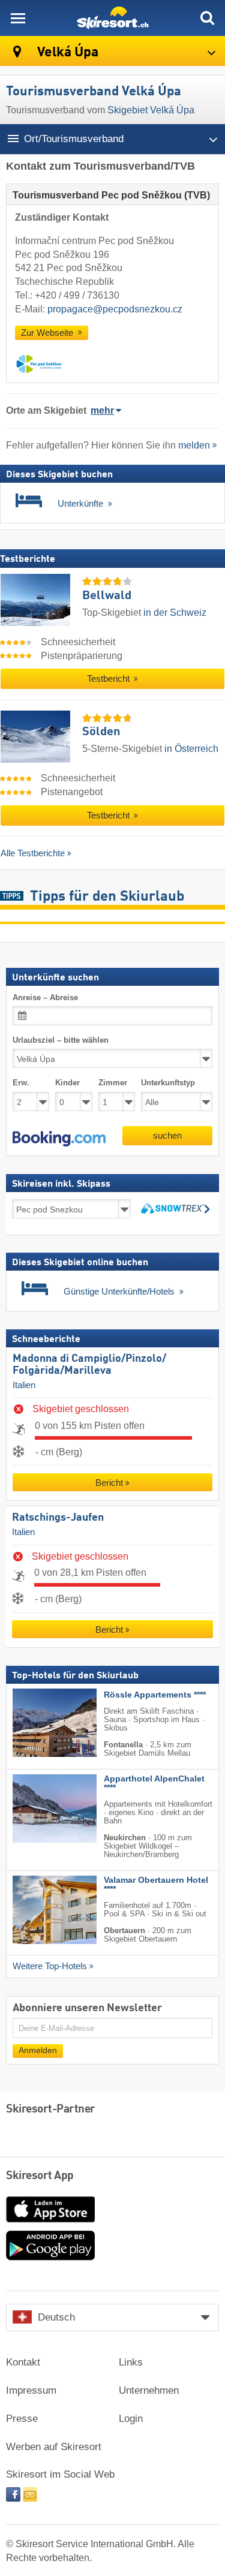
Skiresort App (40, 2176)
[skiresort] (112, 18)
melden (194, 445)
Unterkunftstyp (168, 1083)
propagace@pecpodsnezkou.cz (115, 309)
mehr (102, 410)
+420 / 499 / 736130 (77, 295)
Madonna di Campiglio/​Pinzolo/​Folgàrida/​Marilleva (89, 1365)
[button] (59, 1139)
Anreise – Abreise (45, 997)
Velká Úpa (66, 52)
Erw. (21, 1083)
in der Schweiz (175, 613)
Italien (24, 1385)
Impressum (31, 2390)
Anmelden (38, 2050)
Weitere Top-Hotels (50, 1966)
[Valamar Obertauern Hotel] (37, 1910)
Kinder (67, 1083)
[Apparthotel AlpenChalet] (37, 1808)
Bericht (109, 1483)
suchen (167, 1135)
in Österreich (191, 749)
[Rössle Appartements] (37, 1723)
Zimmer (113, 1083)
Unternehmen (149, 2390)
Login (131, 2419)
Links (131, 2362)
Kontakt (23, 2362)
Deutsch (56, 2317)
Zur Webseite (48, 333)
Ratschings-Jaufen (58, 1518)
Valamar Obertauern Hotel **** (156, 1885)
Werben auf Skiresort (54, 2447)
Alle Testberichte (33, 853)
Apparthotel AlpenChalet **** (154, 1783)
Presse (22, 2419)
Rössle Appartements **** (155, 1695)
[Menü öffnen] (18, 18)
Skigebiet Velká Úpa (151, 110)
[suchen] (207, 18)
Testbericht (109, 679)
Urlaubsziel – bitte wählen (61, 1040)
